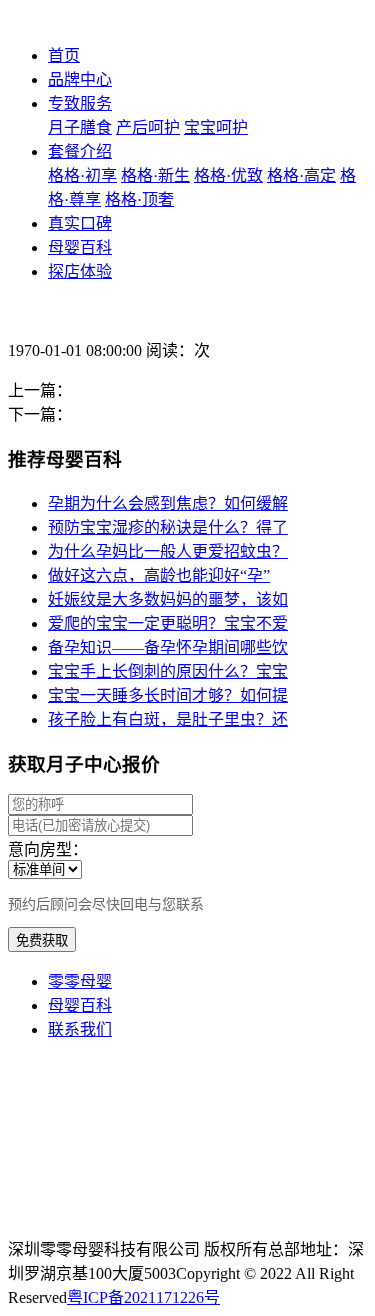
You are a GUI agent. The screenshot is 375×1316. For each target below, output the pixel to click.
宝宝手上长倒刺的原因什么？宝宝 (168, 671)
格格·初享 (82, 175)
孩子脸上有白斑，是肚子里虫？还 (168, 719)
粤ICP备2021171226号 (143, 1297)
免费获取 (42, 940)
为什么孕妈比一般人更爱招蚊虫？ (168, 551)
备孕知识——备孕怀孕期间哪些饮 (168, 647)
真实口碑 (80, 223)
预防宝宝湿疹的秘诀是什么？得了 (168, 527)
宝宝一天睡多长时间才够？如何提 (168, 695)
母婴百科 (80, 247)
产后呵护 (148, 127)
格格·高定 (301, 175)
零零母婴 (80, 981)
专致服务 (80, 103)
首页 (64, 55)
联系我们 (80, 1029)
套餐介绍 (80, 151)
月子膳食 (80, 127)
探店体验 (80, 271)
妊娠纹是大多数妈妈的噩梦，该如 (168, 599)
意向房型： (48, 849)
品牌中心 (80, 79)
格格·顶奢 (139, 199)
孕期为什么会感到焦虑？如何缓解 (168, 503)
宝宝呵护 (216, 127)
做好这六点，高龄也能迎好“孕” (159, 575)
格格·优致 (228, 175)
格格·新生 (155, 175)
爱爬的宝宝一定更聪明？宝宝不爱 (168, 623)
